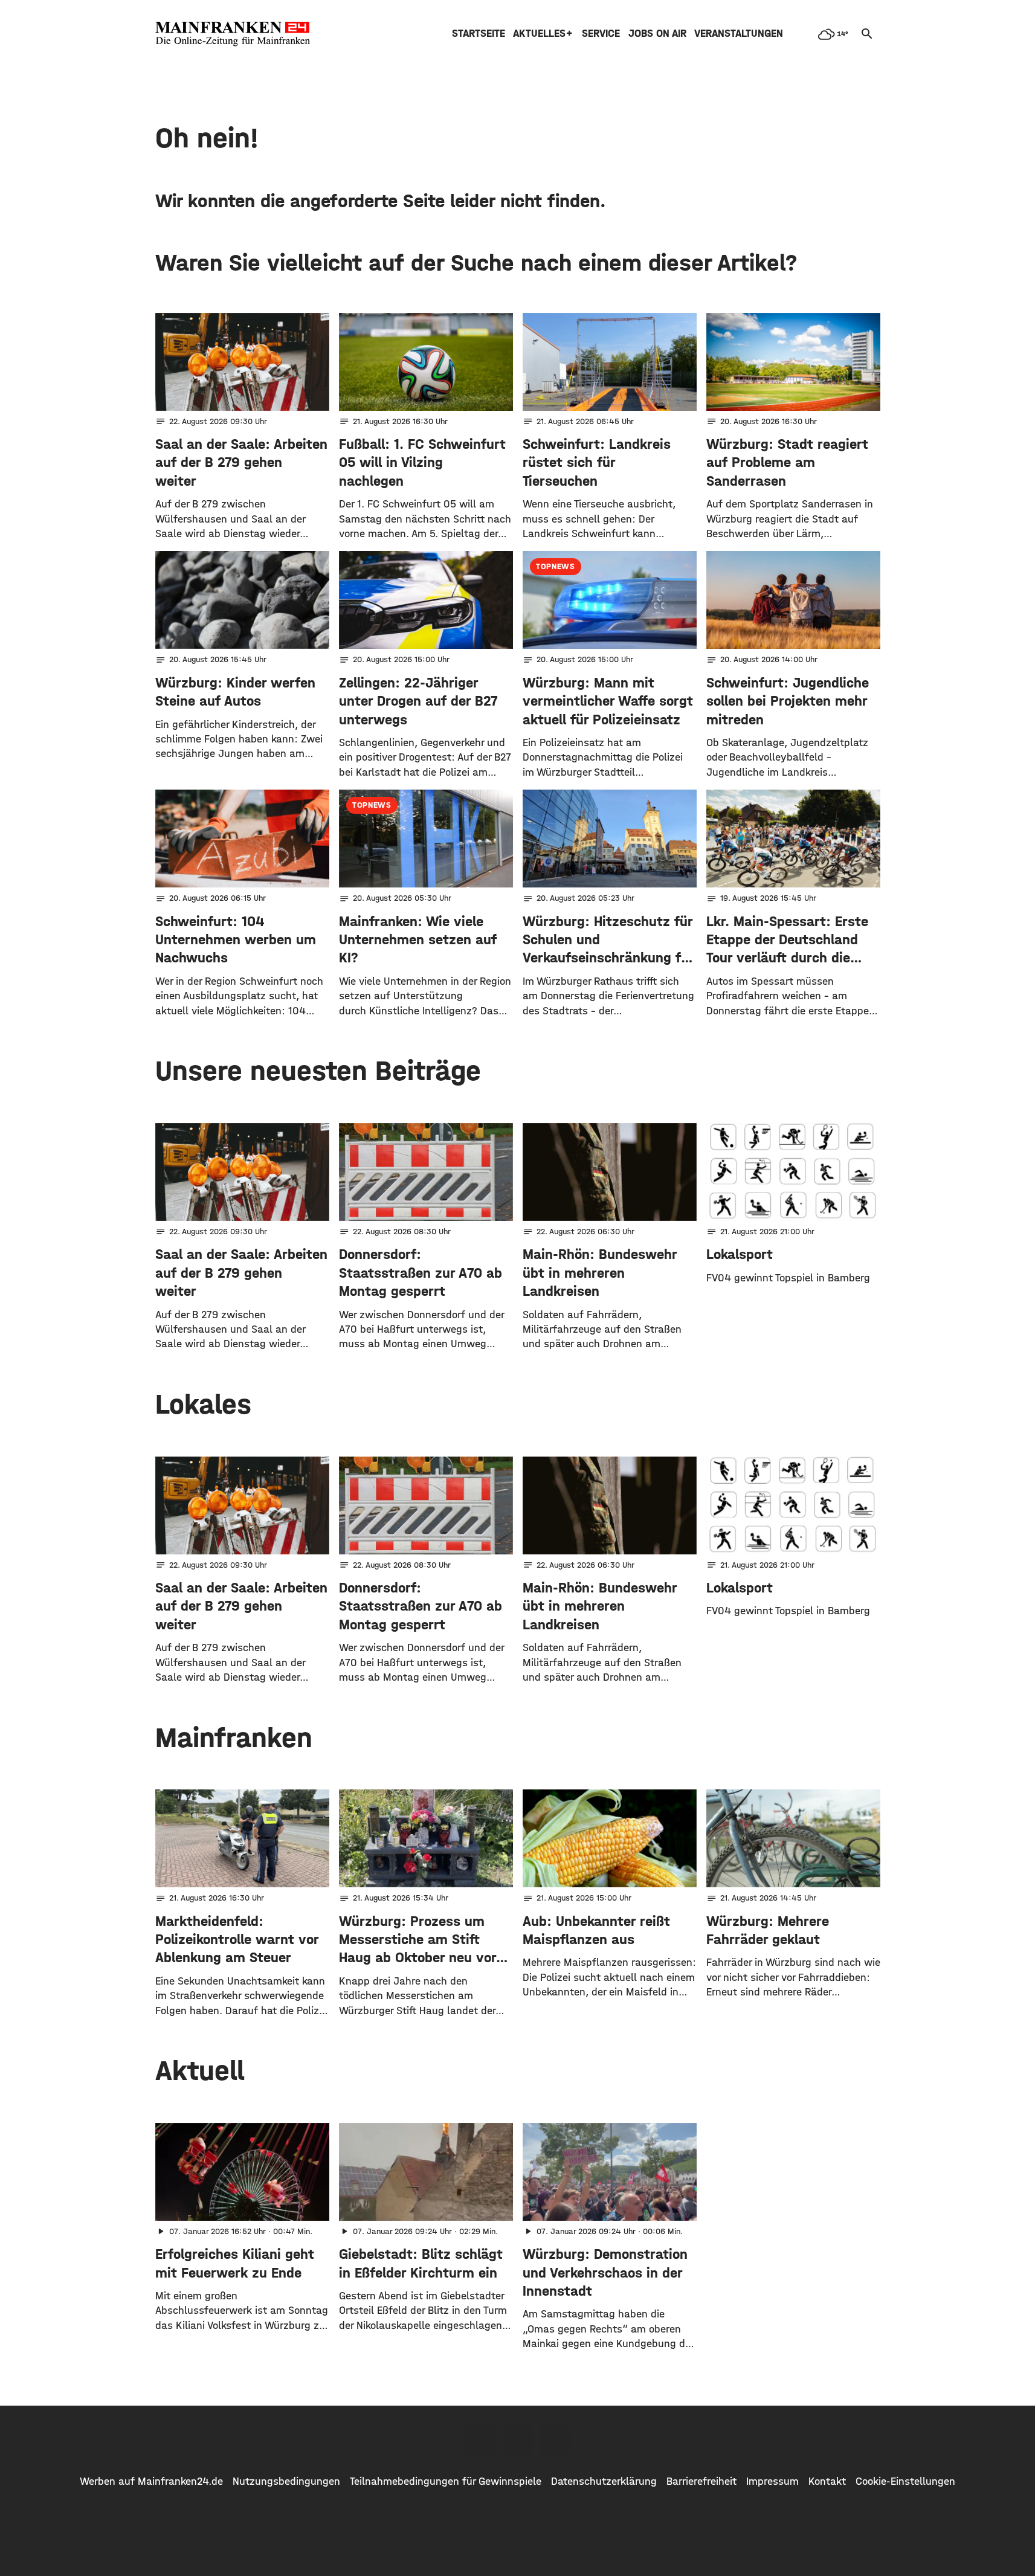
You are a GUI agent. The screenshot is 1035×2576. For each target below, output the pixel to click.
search (867, 34)
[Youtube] (555, 2440)
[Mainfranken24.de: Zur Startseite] (233, 34)
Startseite (479, 34)
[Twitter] (518, 2440)
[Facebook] (480, 2440)
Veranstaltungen (739, 34)
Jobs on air (657, 34)
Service (601, 34)
